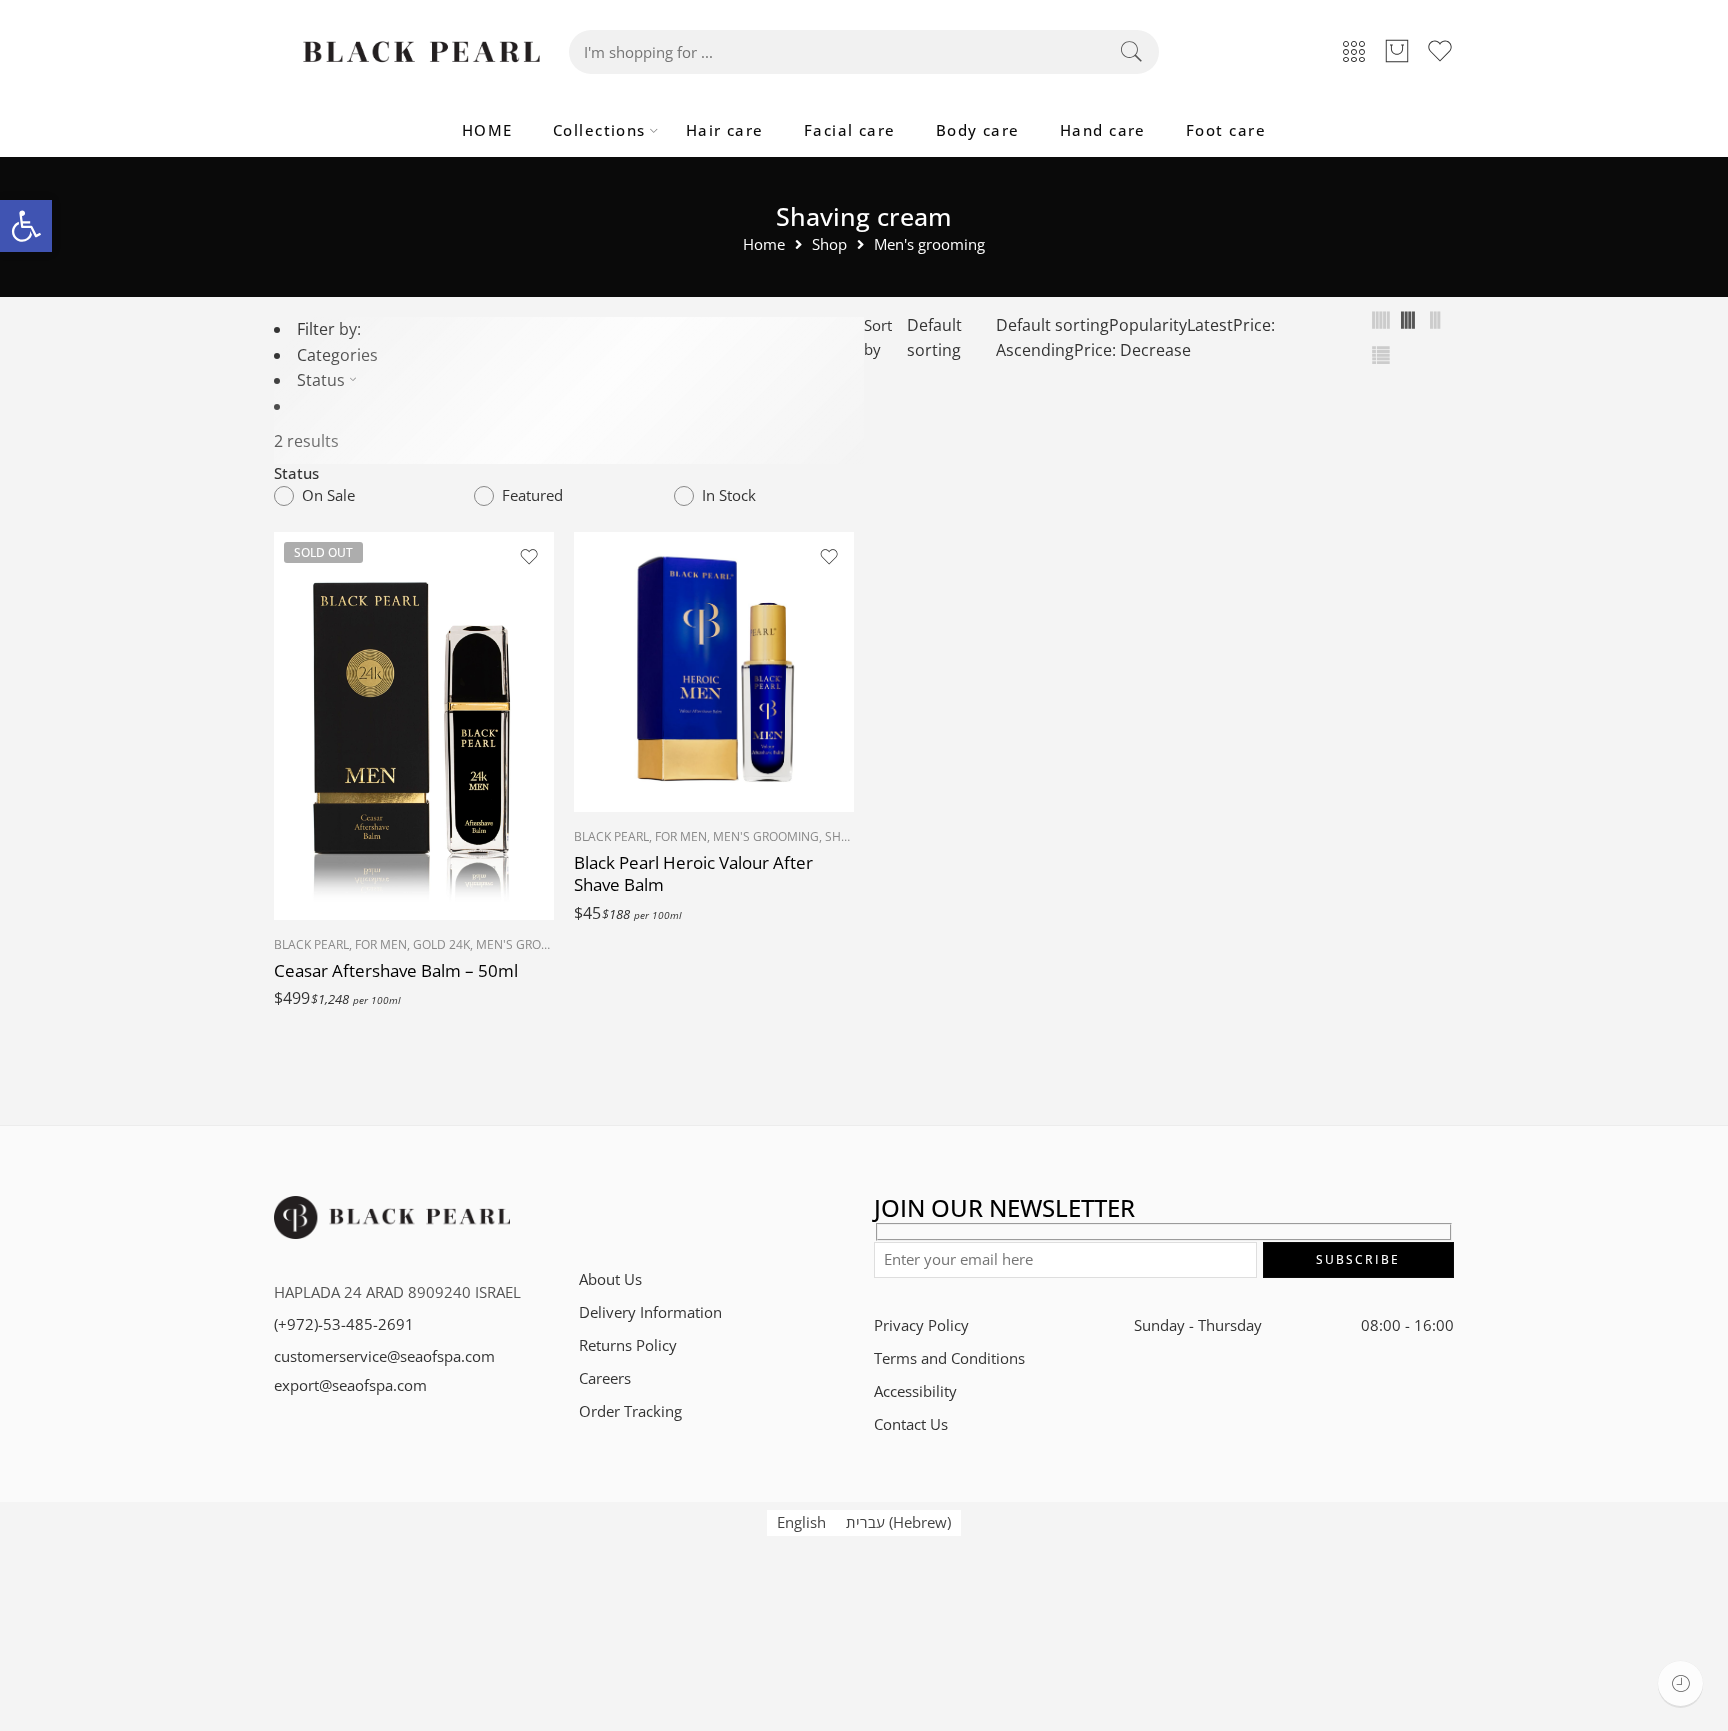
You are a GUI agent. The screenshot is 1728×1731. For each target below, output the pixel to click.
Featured (532, 495)
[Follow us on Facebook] (621, 1214)
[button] (26, 226)
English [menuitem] (801, 1521)
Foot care (1226, 130)
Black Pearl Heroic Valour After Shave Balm (693, 873)
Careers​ (605, 1378)
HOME (487, 130)
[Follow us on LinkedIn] (691, 1214)
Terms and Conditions (949, 1358)
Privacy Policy (921, 1325)
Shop (829, 245)
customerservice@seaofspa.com (384, 1356)
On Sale (328, 495)
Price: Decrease (1132, 350)
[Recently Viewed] (1680, 1683)
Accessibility (915, 1391)
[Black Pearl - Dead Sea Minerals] (421, 52)
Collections (599, 130)
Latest (1210, 325)
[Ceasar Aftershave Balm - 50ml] (414, 725)
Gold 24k (441, 944)
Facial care (850, 130)
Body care (978, 130)
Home (764, 245)
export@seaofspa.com (350, 1385)
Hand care (1103, 130)
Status (321, 380)
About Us (610, 1279)
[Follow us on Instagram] (656, 1214)
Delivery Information (650, 1312)
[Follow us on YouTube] (726, 1214)
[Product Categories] (1354, 52)
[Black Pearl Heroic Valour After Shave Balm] (714, 672)
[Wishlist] (529, 557)
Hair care (725, 130)
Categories (337, 355)
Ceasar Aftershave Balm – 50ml (396, 970)
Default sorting (934, 338)
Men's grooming (929, 245)
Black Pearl (311, 944)
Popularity (1148, 325)
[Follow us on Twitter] (586, 1214)
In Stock (729, 495)
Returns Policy (628, 1345)
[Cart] (1397, 52)
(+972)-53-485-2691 (344, 1324)
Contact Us (911, 1424)
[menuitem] (801, 1523)
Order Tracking (630, 1411)
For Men (381, 944)
